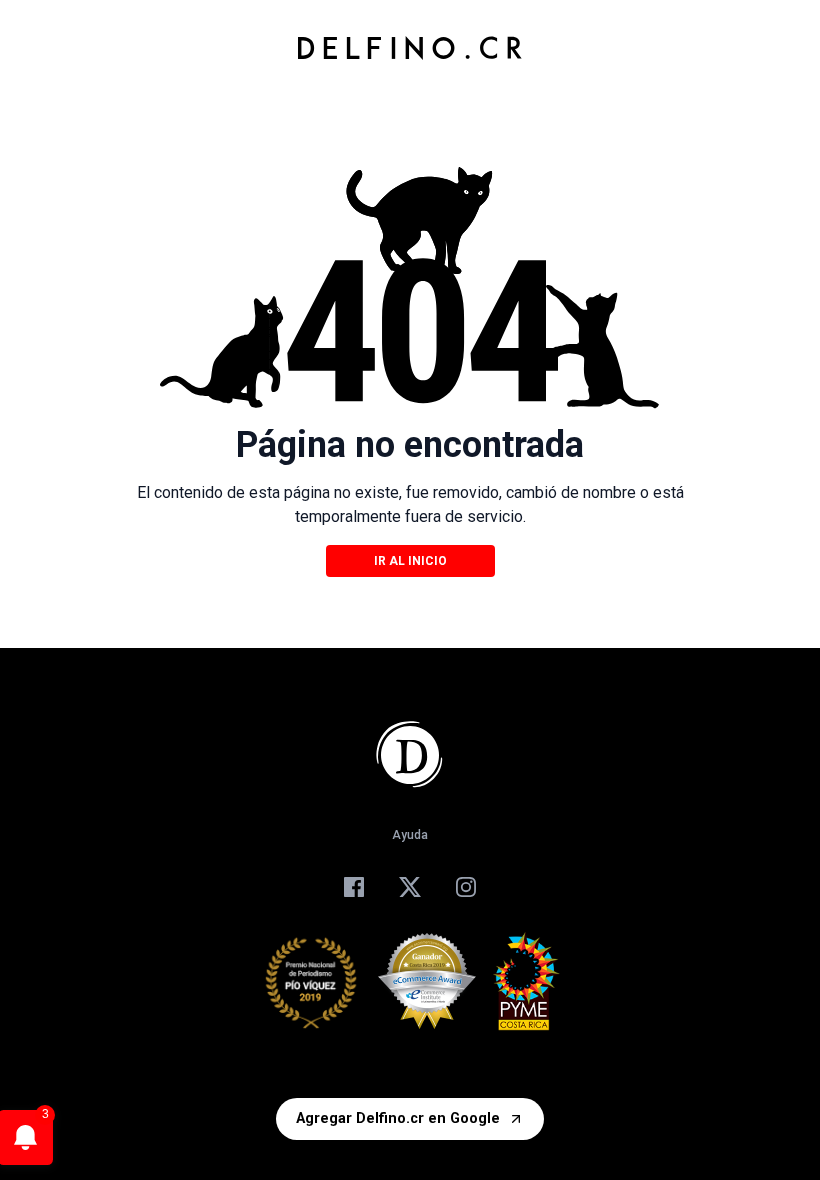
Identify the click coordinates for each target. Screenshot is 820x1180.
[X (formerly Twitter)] (410, 887)
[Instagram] (466, 887)
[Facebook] (354, 887)
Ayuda (410, 835)
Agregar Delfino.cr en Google (398, 1118)
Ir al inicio (410, 561)
